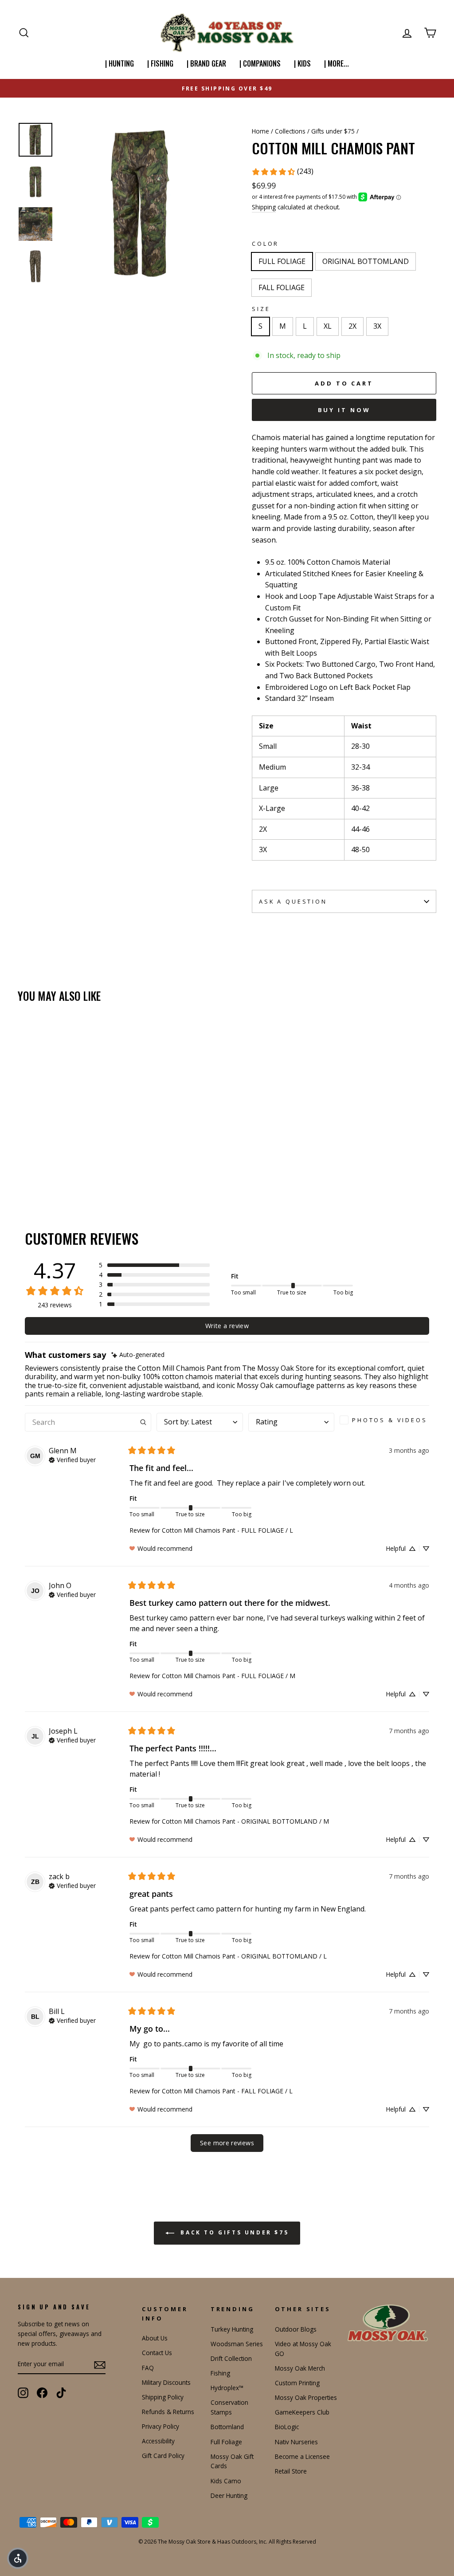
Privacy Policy (160, 2426)
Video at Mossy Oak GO (303, 2349)
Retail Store (291, 2471)
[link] (282, 172)
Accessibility (158, 2441)
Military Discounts (166, 2382)
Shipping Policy (163, 2397)
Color (265, 244)
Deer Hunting (229, 2495)
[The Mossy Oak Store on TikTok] (61, 2393)
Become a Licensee (302, 2456)
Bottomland (227, 2427)
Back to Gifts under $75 (233, 2233)
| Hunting (119, 63)
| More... (337, 63)
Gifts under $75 (333, 131)
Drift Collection (231, 2358)
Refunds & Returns (168, 2412)
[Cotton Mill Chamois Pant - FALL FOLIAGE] (48, 1164)
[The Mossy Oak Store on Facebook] (42, 2393)
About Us (155, 2338)
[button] (154, 1265)
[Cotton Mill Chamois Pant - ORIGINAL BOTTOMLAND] (36, 1164)
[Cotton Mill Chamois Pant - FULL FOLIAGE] (24, 1164)
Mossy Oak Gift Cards (232, 2461)
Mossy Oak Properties (306, 2397)
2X (352, 326)
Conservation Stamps (229, 2407)
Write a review (227, 1326)
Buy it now (344, 410)
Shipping (264, 207)
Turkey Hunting (232, 2329)
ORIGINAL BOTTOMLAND (366, 261)
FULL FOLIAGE (282, 261)
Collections (290, 131)
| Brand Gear (206, 63)
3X (377, 326)
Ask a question (293, 901)
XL (328, 326)
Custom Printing (297, 2383)
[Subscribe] (100, 2364)
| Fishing (160, 63)
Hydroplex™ (227, 2388)
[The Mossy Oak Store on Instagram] (23, 2393)
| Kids (302, 63)
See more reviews (227, 2143)
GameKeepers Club (302, 2412)
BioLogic (287, 2427)
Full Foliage (226, 2442)
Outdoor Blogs (296, 2329)
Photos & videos (390, 1420)
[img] (138, 1355)
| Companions (260, 63)
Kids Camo (226, 2481)
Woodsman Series (237, 2344)
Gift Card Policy (163, 2456)
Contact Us (157, 2353)
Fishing (220, 2373)
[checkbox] (384, 1420)
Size (261, 309)
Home (260, 131)
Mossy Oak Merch (300, 2368)
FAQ (148, 2368)
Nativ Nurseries (296, 2442)
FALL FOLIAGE (282, 287)
